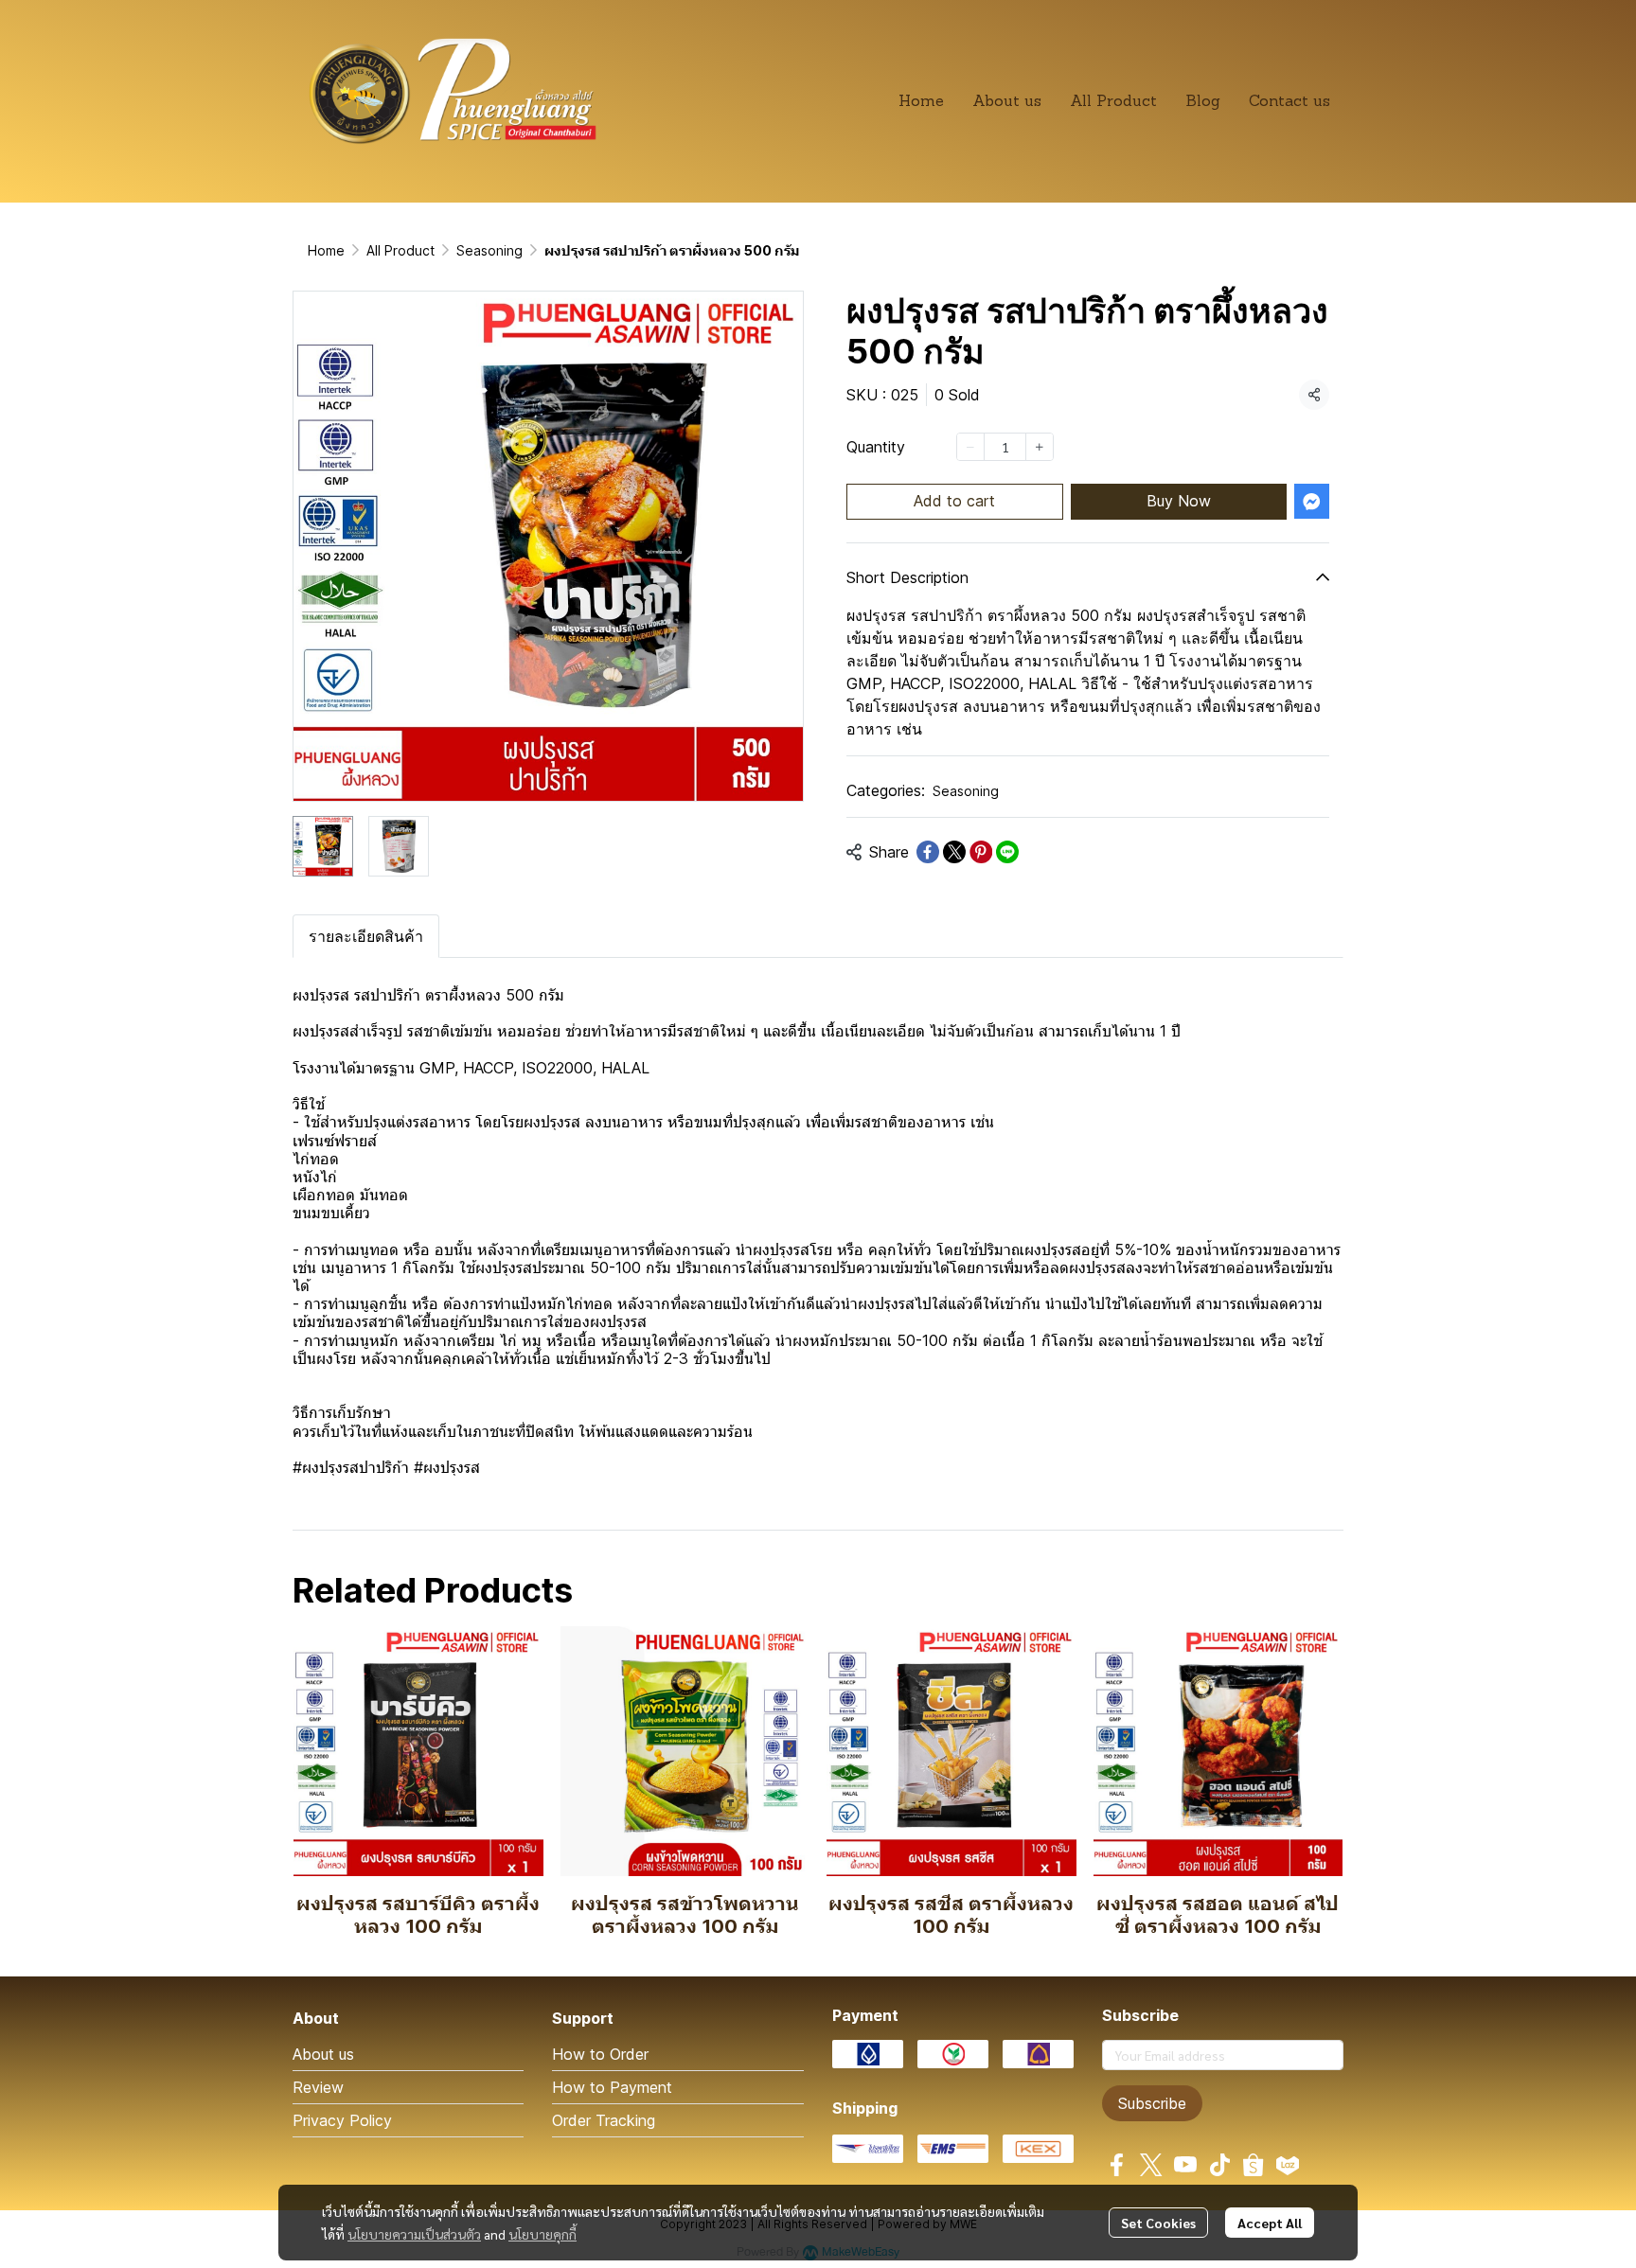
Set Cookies (1158, 2223)
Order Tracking (604, 2120)
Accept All (1270, 2223)
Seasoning (489, 250)
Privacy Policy (342, 2120)
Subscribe (1152, 2103)
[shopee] (1254, 2165)
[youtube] (1185, 2165)
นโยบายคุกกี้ (542, 2234)
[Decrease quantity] (970, 447)
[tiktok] (1219, 2165)
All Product (400, 250)
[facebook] (1117, 2165)
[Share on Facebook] (928, 852)
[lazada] (1288, 2165)
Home (326, 250)
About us (323, 2054)
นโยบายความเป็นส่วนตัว (414, 2234)
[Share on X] (954, 852)
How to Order (600, 2054)
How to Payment (612, 2087)
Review (318, 2087)
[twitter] (1151, 2165)
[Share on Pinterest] (981, 852)
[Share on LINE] (1007, 852)
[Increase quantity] (1040, 447)
